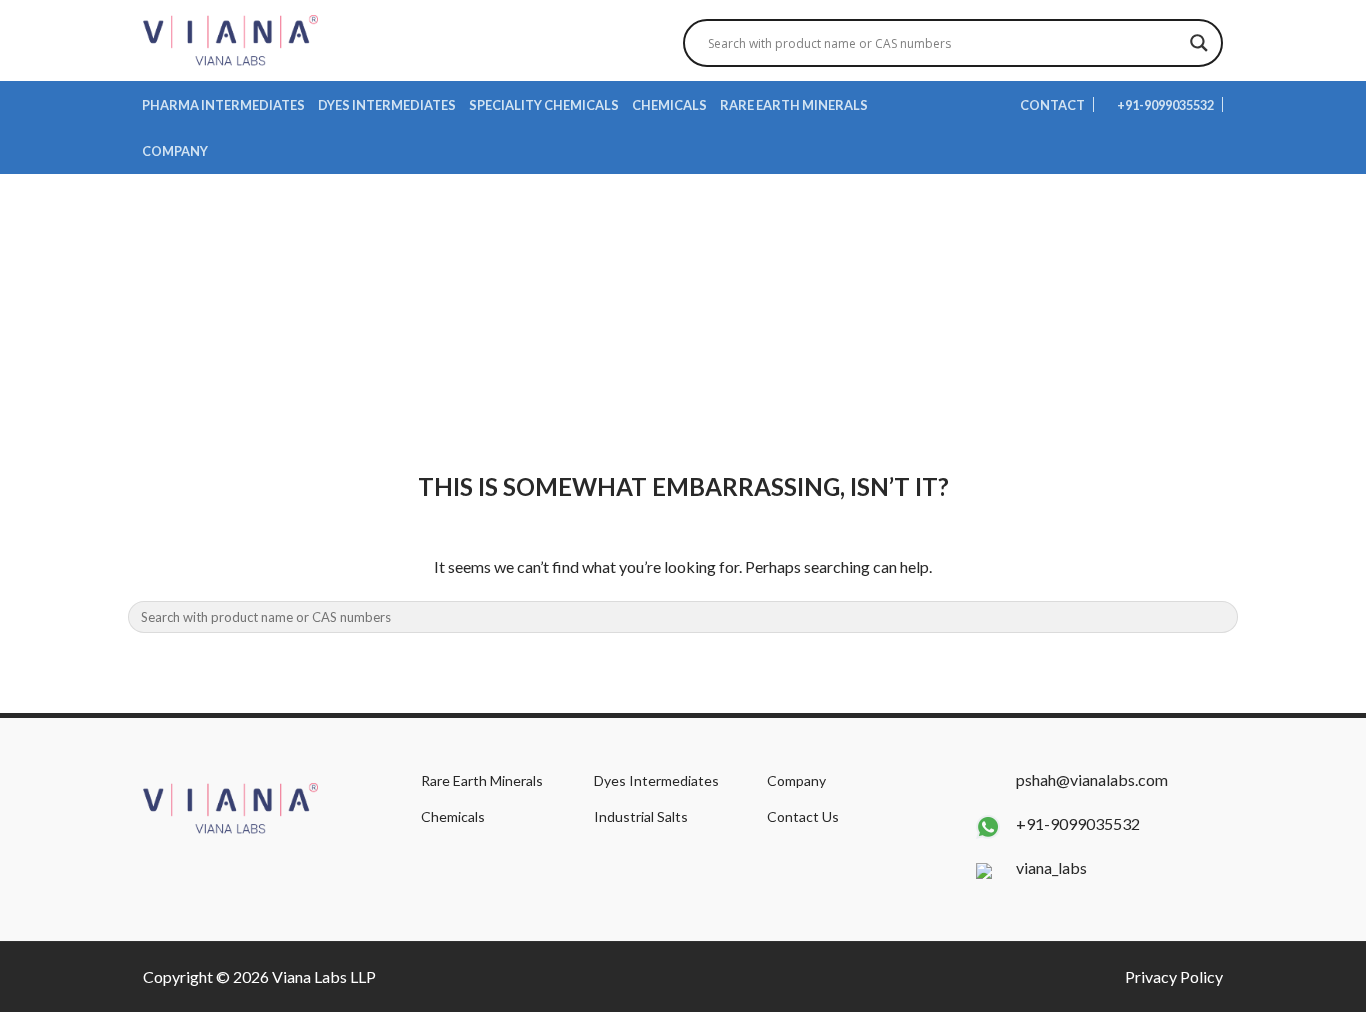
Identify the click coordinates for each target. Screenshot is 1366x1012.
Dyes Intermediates (387, 105)
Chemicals (669, 105)
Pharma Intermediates (223, 105)
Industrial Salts (641, 816)
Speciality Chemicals (544, 105)
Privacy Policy (1174, 976)
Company (175, 151)
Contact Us (803, 816)
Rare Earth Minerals (794, 105)
